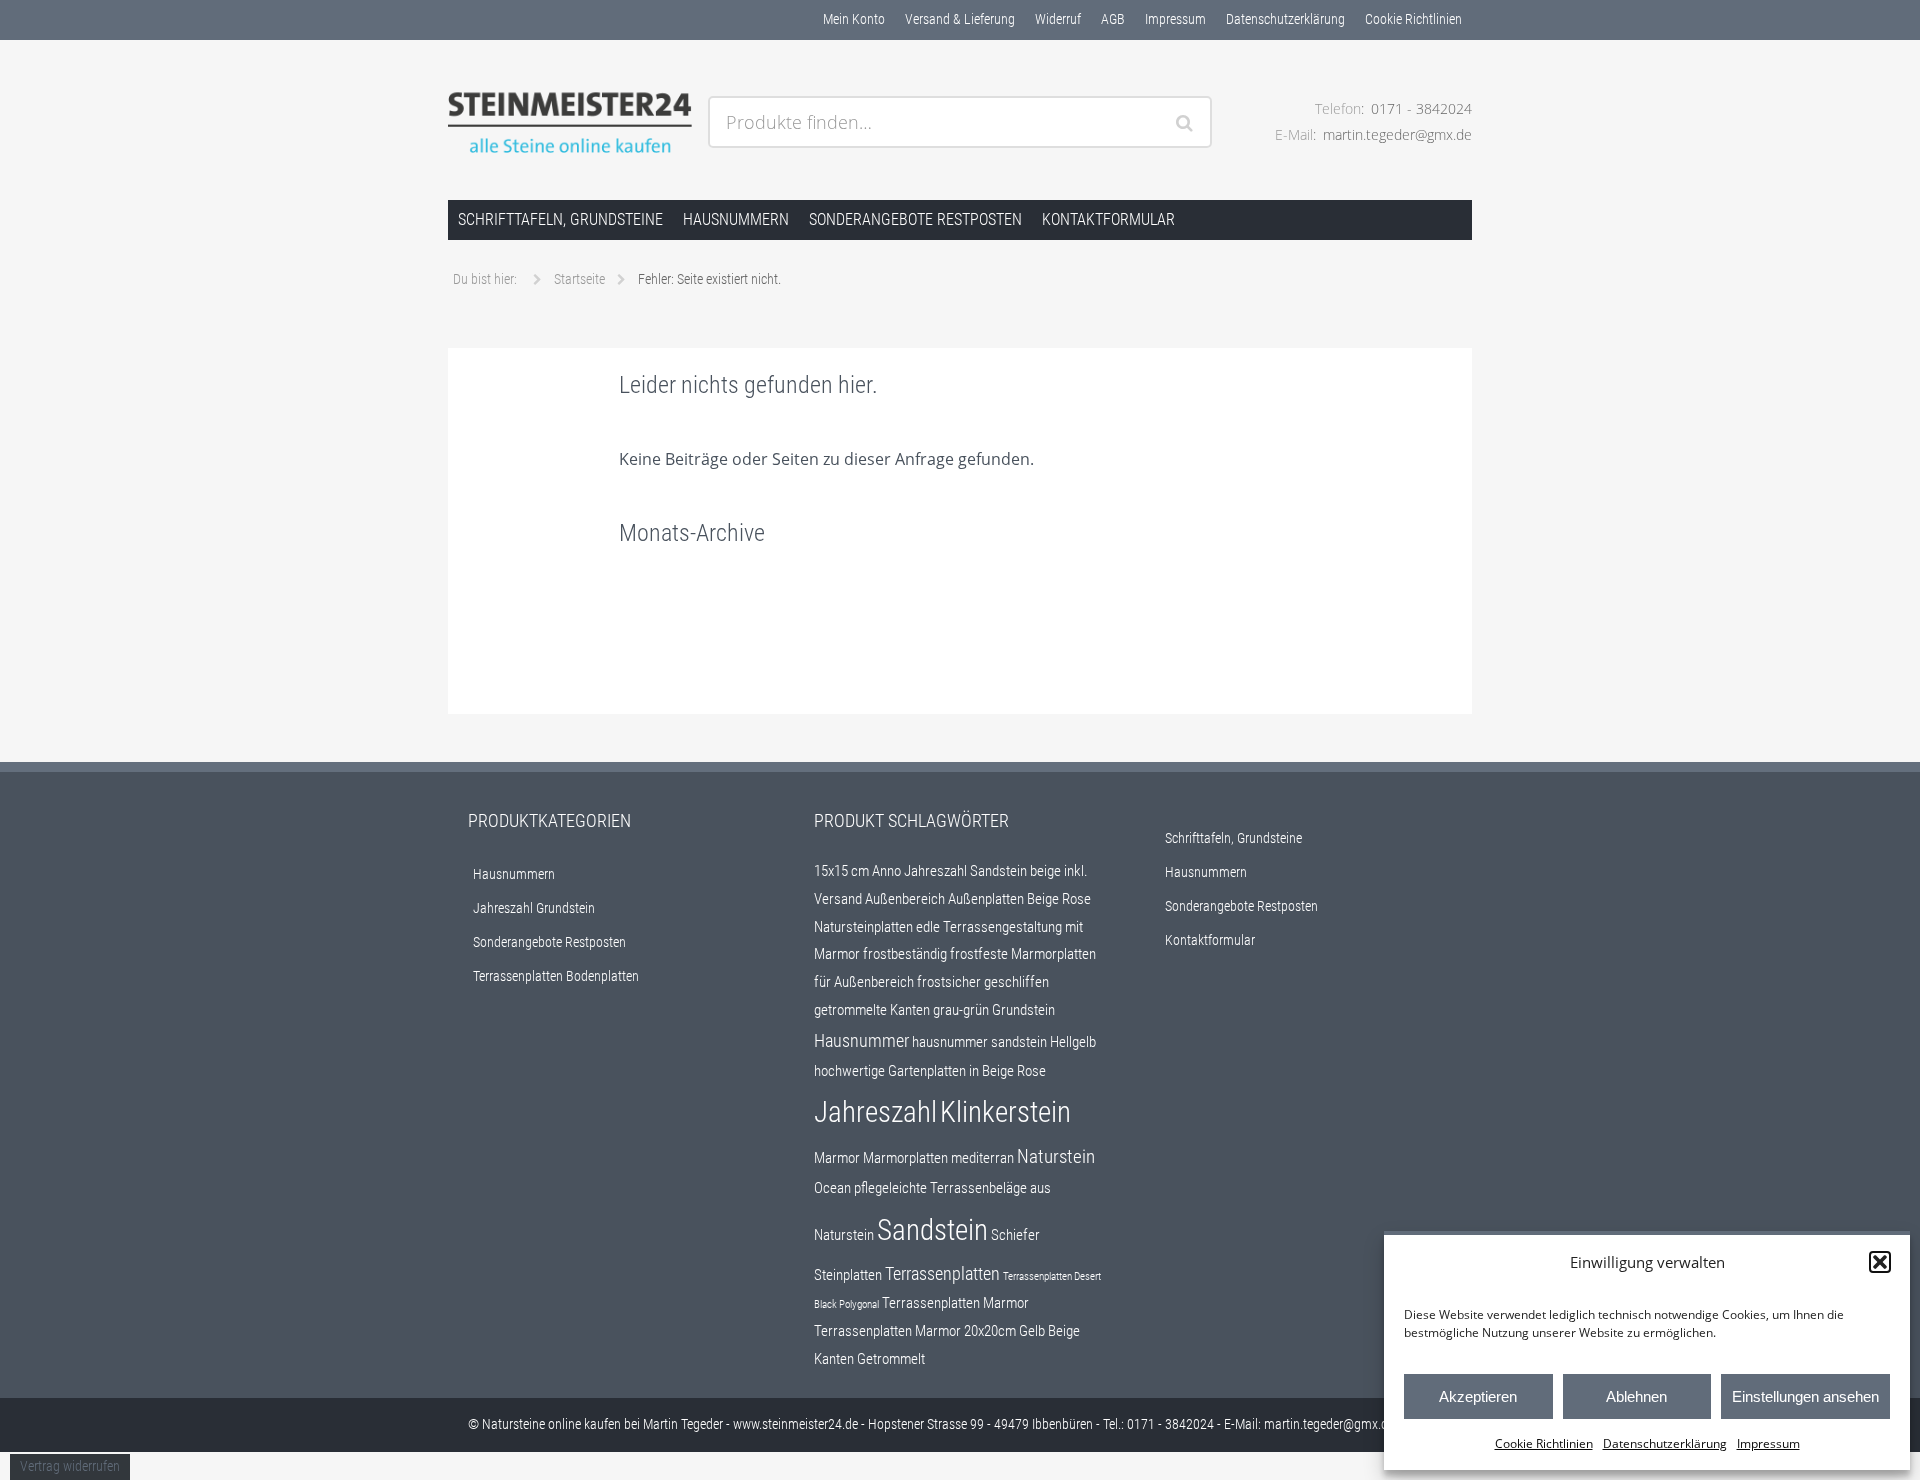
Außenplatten (986, 899)
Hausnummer (861, 1041)
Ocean (832, 1188)
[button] (1880, 1262)
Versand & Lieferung (960, 19)
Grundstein (1023, 1010)
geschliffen (1016, 982)
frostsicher (949, 982)
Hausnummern (736, 219)
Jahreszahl (875, 1112)
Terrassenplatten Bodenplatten (556, 976)
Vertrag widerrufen (70, 1466)
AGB (1113, 19)
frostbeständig (905, 954)
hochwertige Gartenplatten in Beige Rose (930, 1071)
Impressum (1768, 1443)
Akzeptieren (1478, 1396)
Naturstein (1056, 1156)
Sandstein (932, 1230)
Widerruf (1058, 19)
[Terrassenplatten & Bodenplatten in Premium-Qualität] (570, 124)
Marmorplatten (905, 1158)
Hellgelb (1073, 1042)
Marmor (837, 1158)
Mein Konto (854, 19)
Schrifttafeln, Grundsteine (560, 219)
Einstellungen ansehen (1805, 1396)
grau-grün (961, 1010)
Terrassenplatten (942, 1274)
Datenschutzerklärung (1665, 1443)
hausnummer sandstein (979, 1042)
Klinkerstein (1005, 1112)
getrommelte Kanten (872, 1010)
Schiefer (1015, 1235)
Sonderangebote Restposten (915, 219)
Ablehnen (1636, 1396)
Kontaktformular (1108, 219)
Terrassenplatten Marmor (955, 1303)
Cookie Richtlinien (1544, 1443)
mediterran (982, 1158)
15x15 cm (841, 871)
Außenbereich (905, 899)
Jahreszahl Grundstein (534, 908)
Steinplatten (848, 1275)
